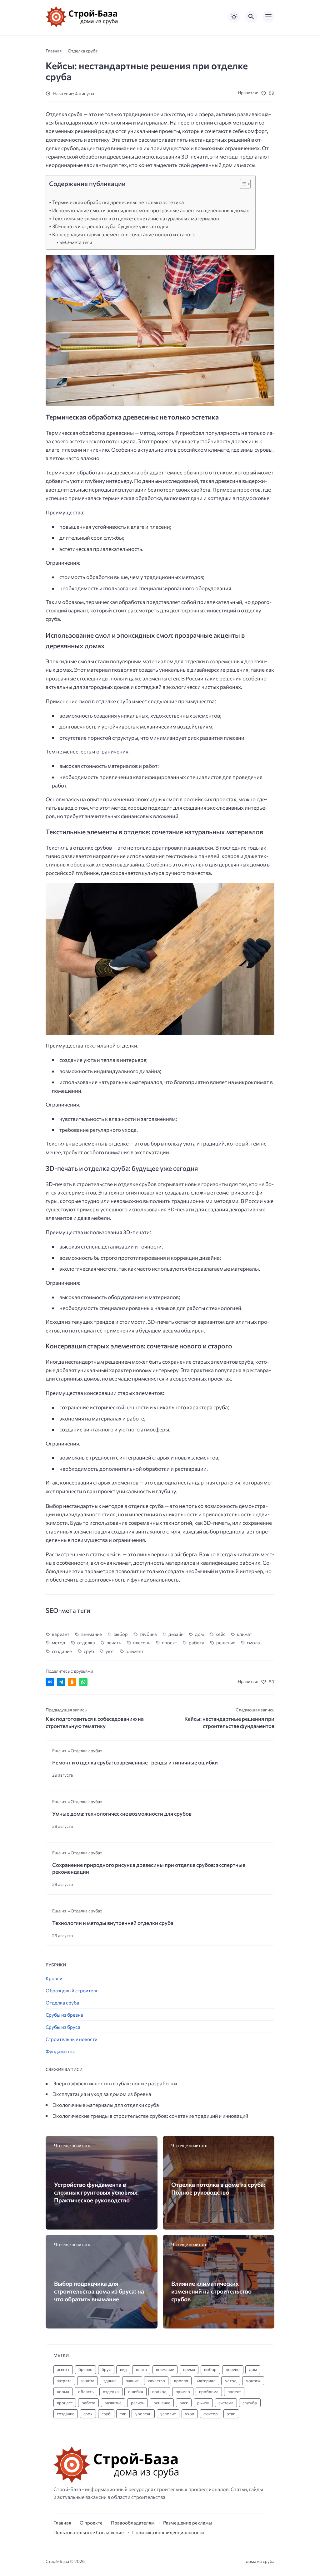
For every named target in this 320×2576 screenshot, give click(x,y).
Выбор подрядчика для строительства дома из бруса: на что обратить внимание (99, 2291)
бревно (85, 2369)
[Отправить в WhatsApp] (83, 1682)
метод (59, 1642)
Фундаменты (60, 2051)
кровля (181, 2381)
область (86, 2392)
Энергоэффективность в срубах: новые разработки (115, 2083)
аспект (63, 2369)
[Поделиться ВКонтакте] (50, 1682)
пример (183, 2392)
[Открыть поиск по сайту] (251, 17)
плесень (142, 1642)
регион (138, 2403)
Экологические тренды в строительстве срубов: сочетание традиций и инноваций (150, 2116)
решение (226, 1642)
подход (159, 2392)
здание (110, 2381)
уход (190, 2414)
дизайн (176, 1634)
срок (88, 2414)
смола (253, 1642)
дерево (233, 2369)
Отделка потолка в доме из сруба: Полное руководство (218, 2188)
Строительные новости (72, 2039)
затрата (64, 2381)
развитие (113, 2403)
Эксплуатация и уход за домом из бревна (102, 2094)
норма (63, 2392)
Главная (62, 2523)
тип (123, 2414)
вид (123, 2369)
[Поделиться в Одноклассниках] (72, 1682)
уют (110, 1651)
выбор (121, 1634)
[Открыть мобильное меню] (268, 17)
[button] (242, 185)
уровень (143, 2414)
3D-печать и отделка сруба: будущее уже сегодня (110, 226)
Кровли (54, 1978)
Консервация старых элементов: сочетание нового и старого (124, 234)
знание (132, 2381)
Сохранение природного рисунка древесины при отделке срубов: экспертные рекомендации (149, 1868)
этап (231, 2414)
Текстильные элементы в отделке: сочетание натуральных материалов (136, 218)
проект (170, 1642)
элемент (135, 1651)
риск (184, 2403)
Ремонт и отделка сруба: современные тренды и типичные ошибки (135, 1762)
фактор (211, 2414)
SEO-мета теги (76, 242)
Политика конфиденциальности (168, 2532)
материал (206, 2381)
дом (199, 1634)
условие (168, 2414)
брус (106, 2369)
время (189, 2369)
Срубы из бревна (64, 2015)
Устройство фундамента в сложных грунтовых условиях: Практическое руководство (96, 2192)
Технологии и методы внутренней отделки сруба (113, 1923)
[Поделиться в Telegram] (61, 1682)
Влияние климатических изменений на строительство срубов (211, 2291)
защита (87, 2381)
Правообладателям (133, 2523)
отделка (86, 1642)
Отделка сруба (62, 2002)
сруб (89, 1651)
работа (197, 1642)
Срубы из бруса (63, 2027)
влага (141, 2369)
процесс (65, 2403)
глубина (148, 1634)
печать (114, 1642)
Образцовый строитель (72, 1990)
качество (156, 2381)
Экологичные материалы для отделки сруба (106, 2105)
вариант (61, 1634)
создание (62, 1651)
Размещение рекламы (188, 2523)
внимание (91, 1634)
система (226, 2403)
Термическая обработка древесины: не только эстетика (118, 202)
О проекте (91, 2523)
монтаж (253, 2381)
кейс (220, 1634)
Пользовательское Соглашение (89, 2532)
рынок (203, 2403)
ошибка (136, 2392)
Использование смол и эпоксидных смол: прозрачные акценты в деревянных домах (151, 210)
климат (245, 1634)
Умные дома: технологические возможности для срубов (122, 1814)
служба (250, 2403)
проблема (209, 2392)
